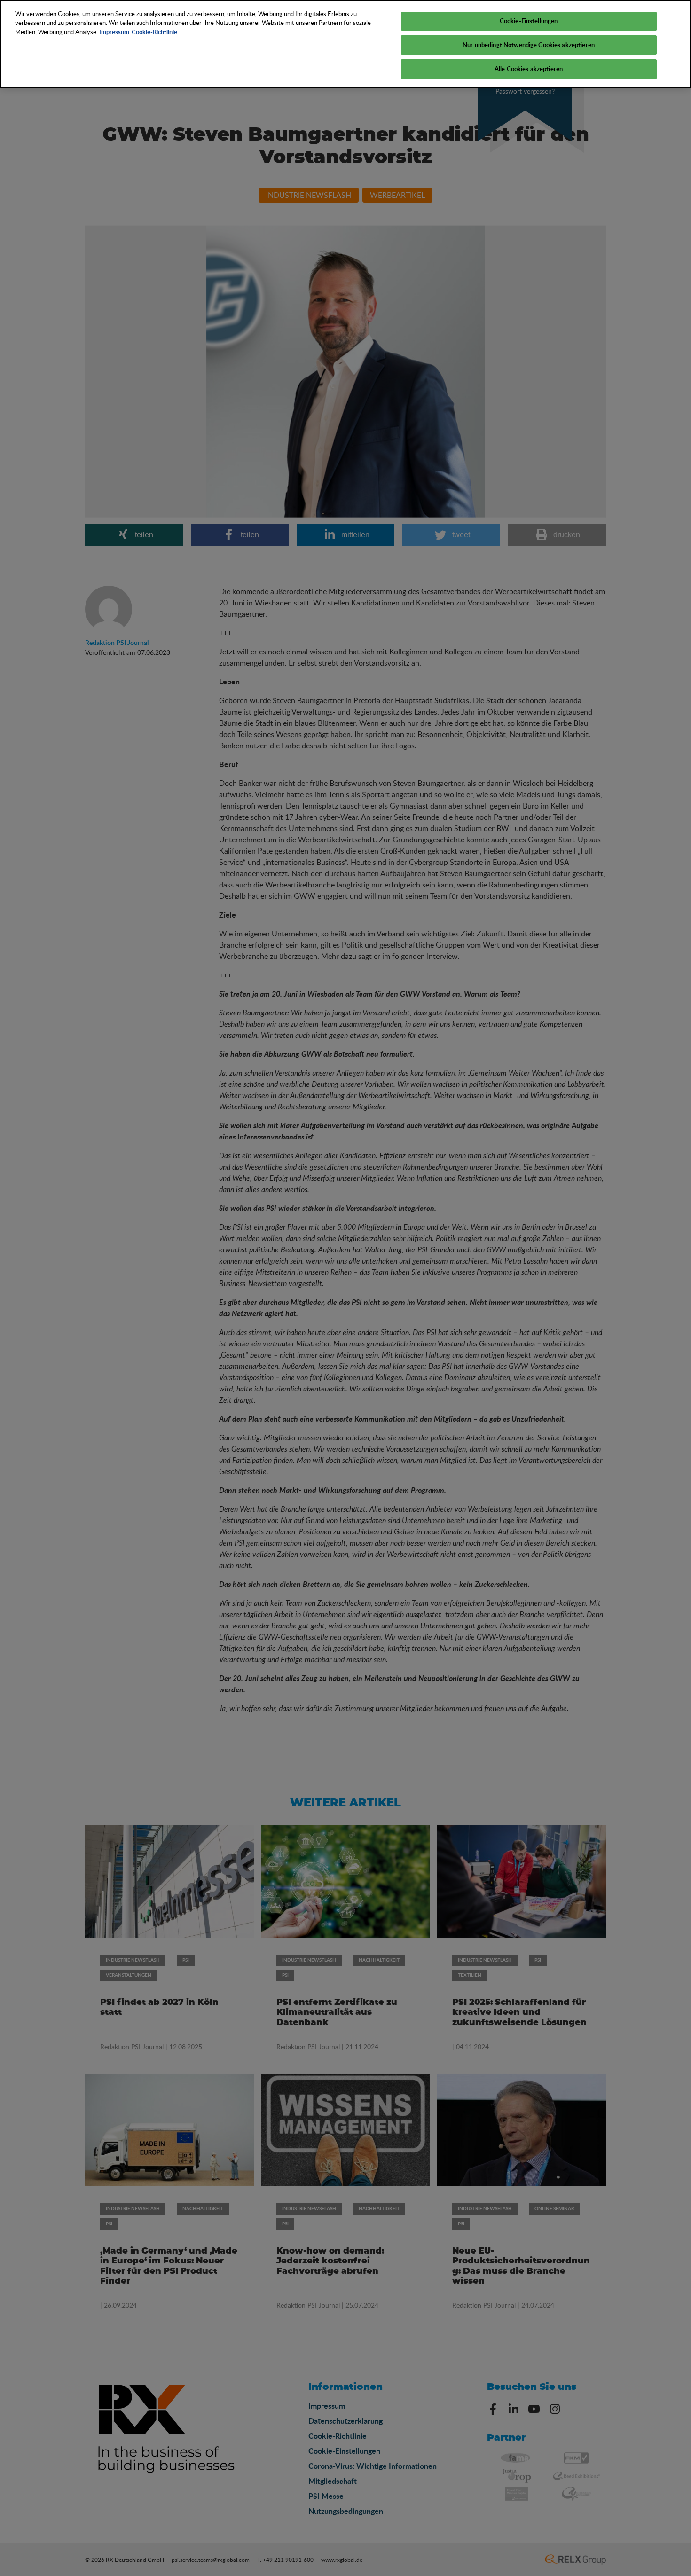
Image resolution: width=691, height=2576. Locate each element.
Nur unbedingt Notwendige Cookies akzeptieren (529, 45)
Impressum (114, 32)
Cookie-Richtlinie (154, 32)
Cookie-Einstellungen (529, 21)
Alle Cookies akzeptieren (529, 69)
